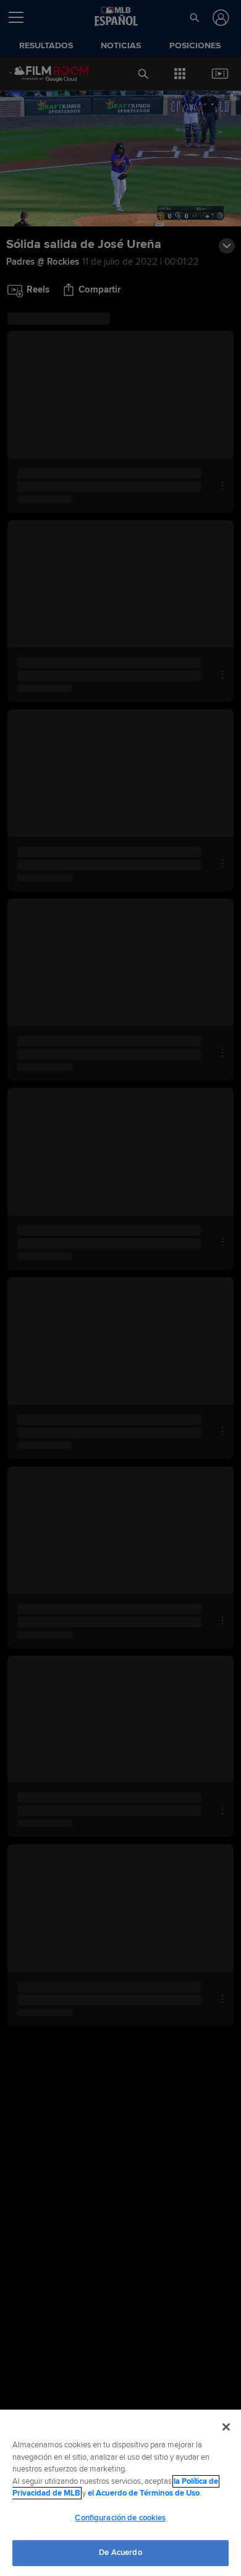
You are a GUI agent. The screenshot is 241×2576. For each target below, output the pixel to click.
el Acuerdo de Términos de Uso (144, 2493)
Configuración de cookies (120, 2518)
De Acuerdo (120, 2552)
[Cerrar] (226, 2427)
